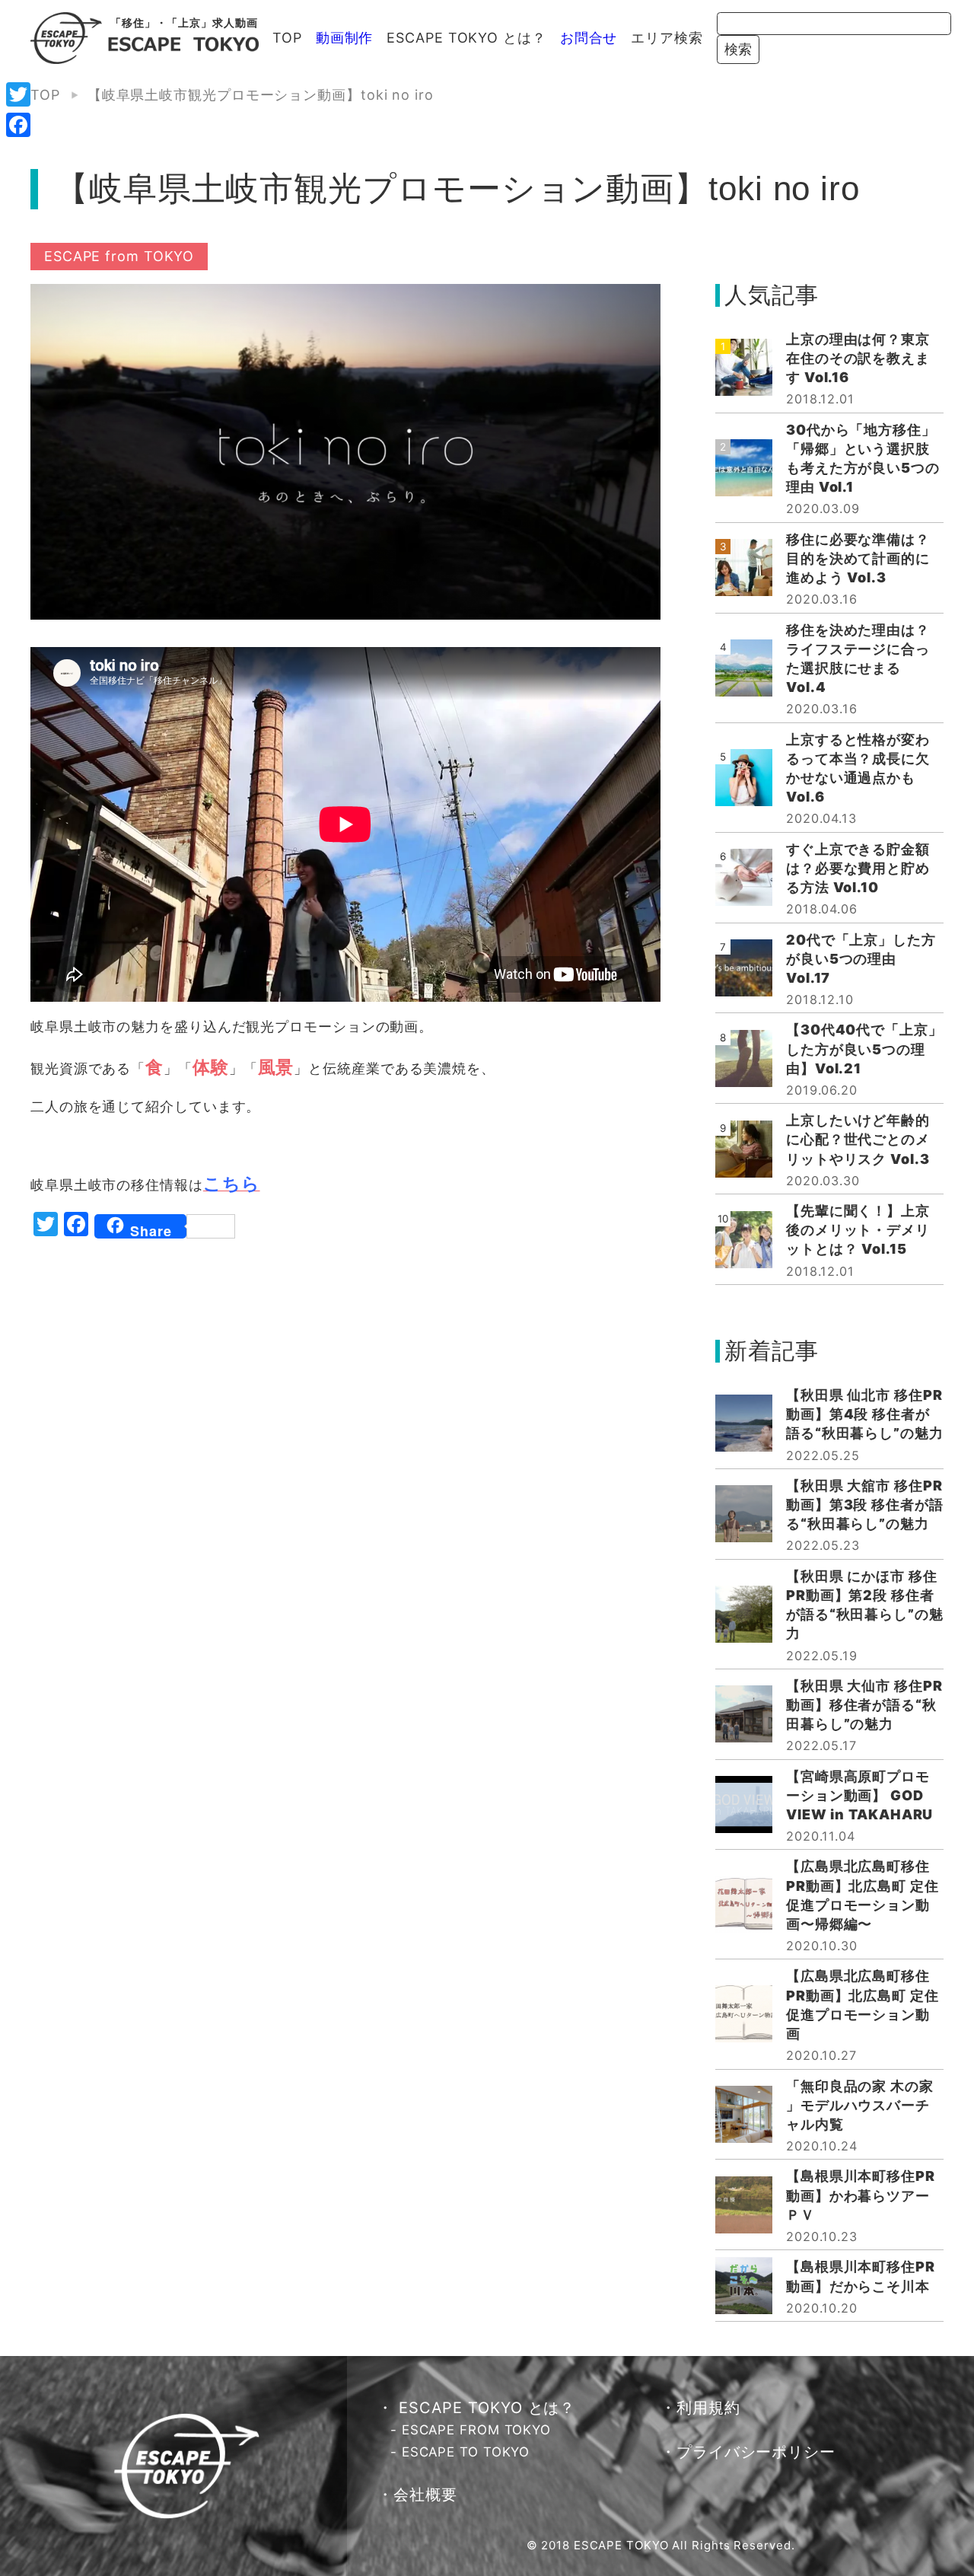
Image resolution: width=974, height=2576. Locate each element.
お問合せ (589, 38)
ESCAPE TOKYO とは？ (466, 38)
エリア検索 (667, 38)
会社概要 (425, 2495)
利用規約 (708, 2408)
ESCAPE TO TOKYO (466, 2452)
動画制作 (345, 38)
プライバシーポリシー (756, 2452)
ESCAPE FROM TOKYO (476, 2430)
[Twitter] (18, 94)
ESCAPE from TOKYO (119, 256)
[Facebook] (18, 125)
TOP (287, 38)
